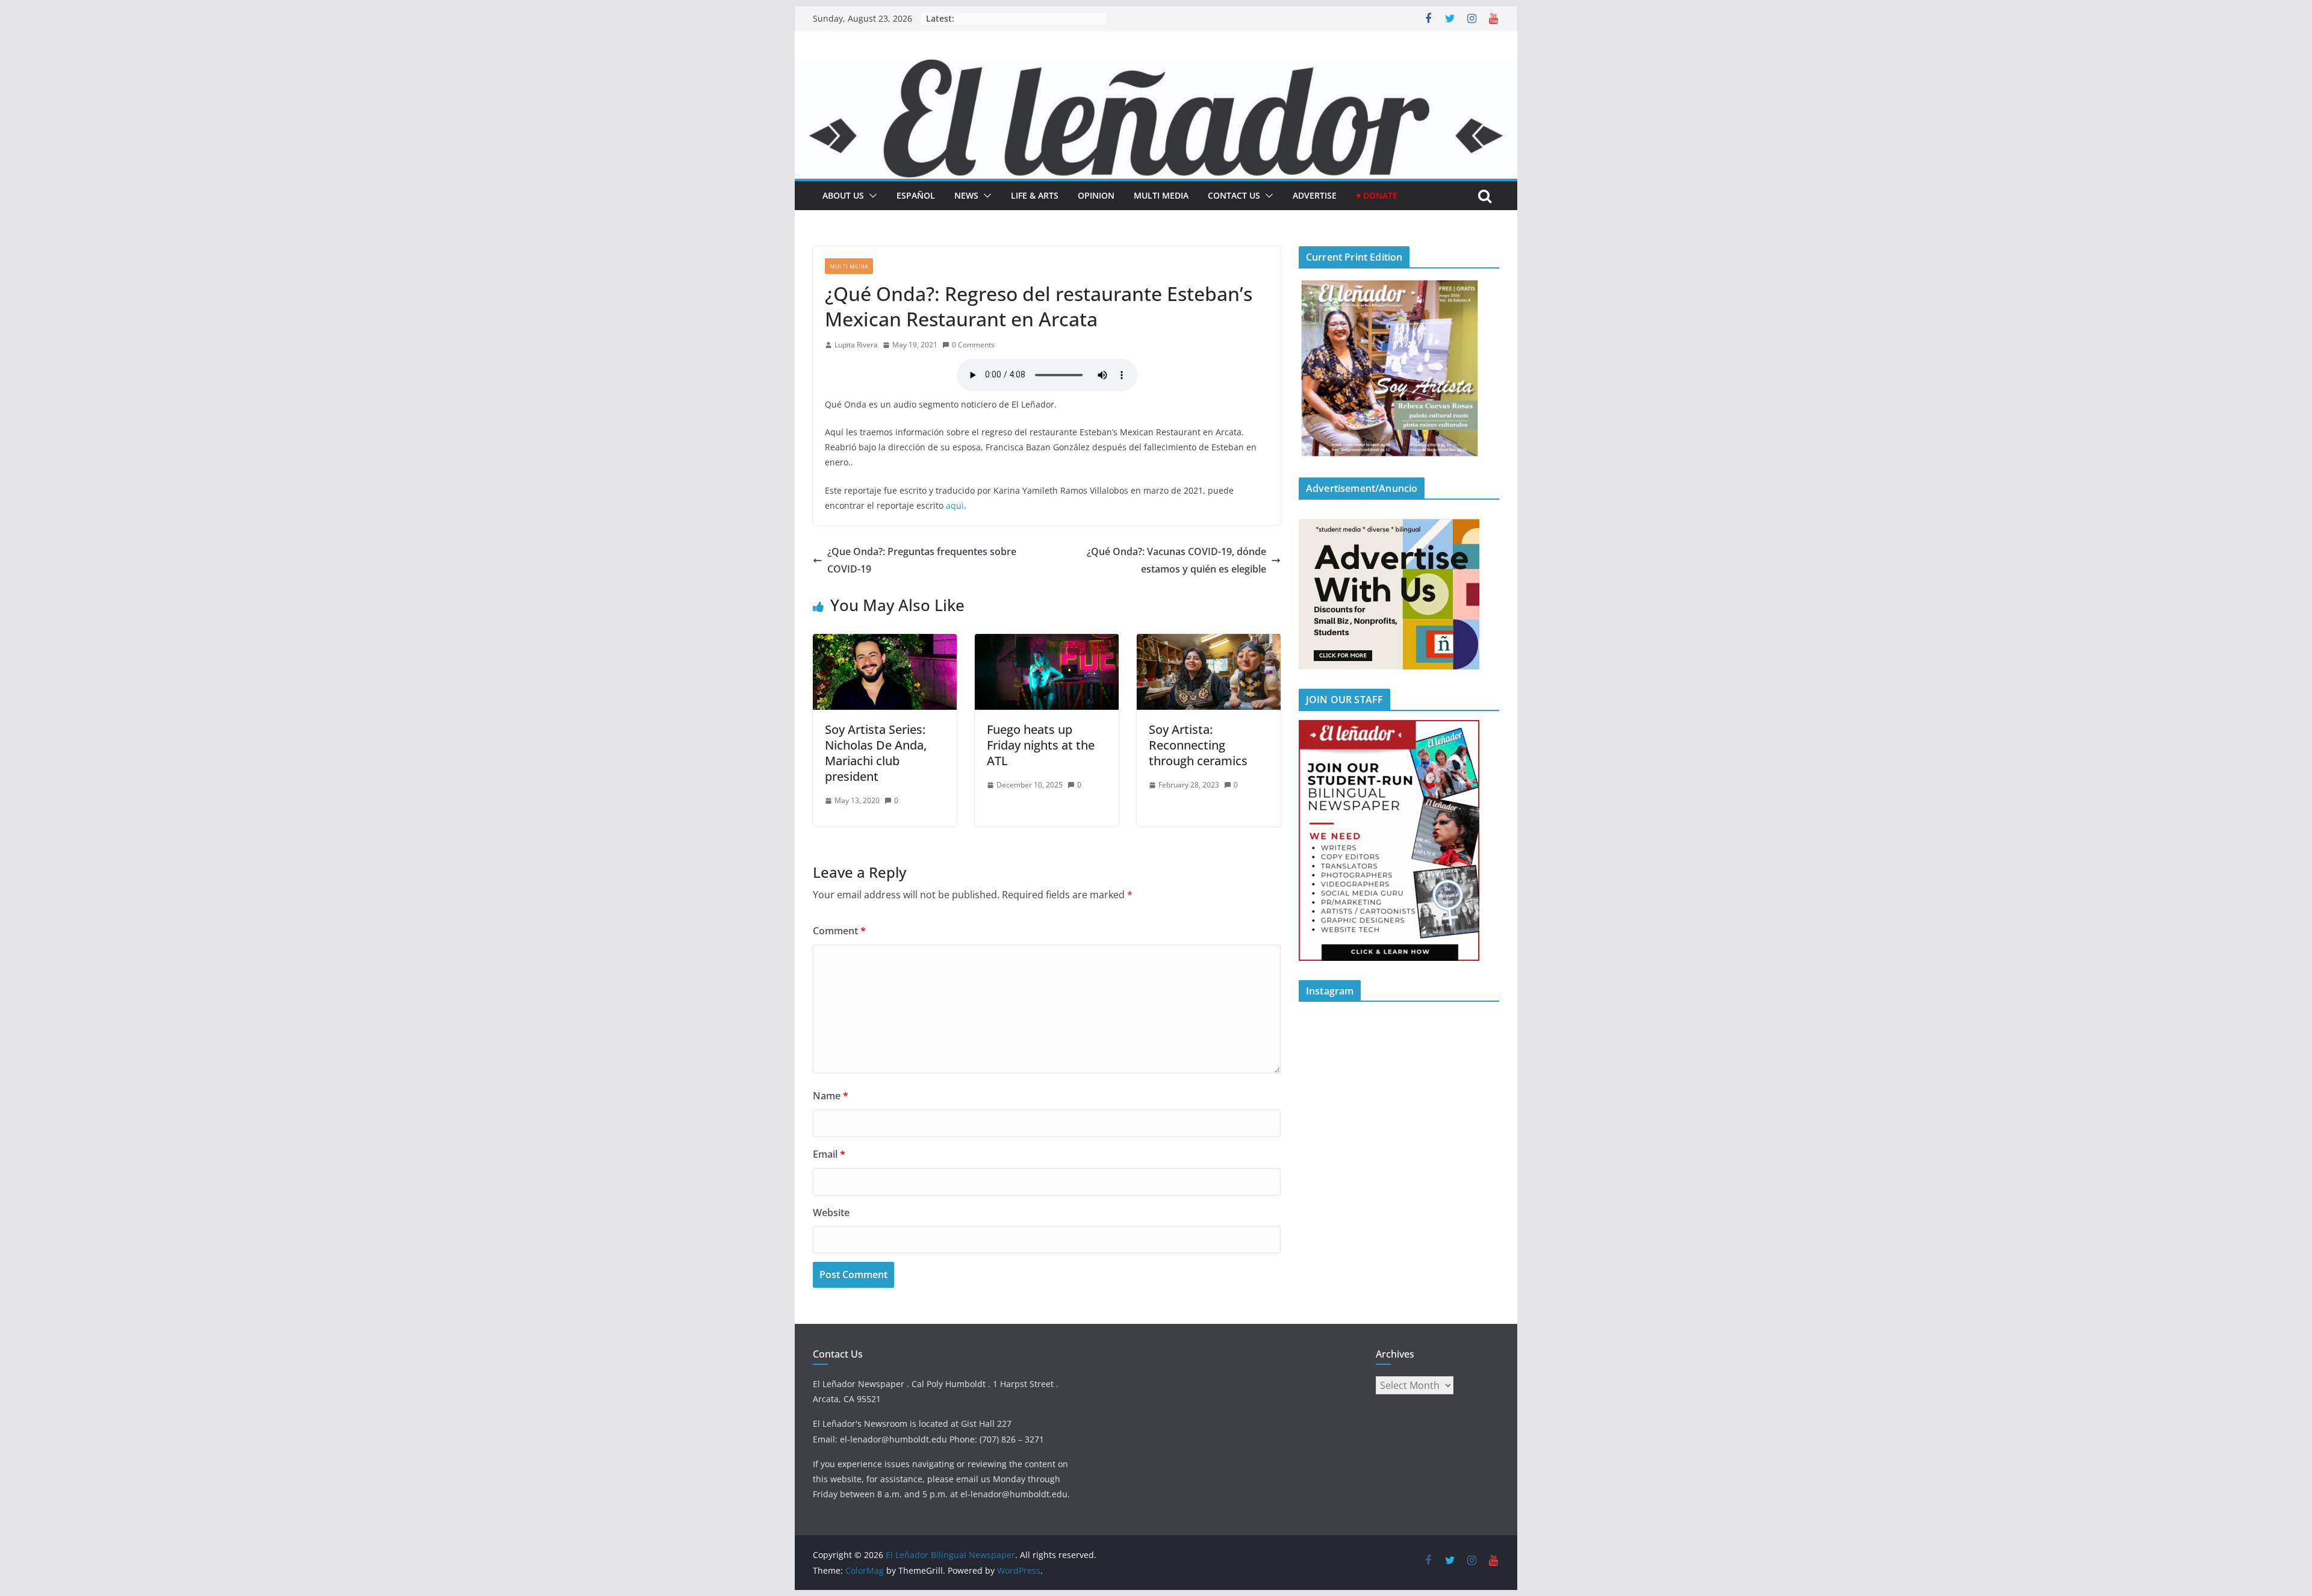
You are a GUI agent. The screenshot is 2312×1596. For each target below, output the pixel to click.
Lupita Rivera (856, 345)
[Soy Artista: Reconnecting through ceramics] (1209, 642)
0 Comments (973, 345)
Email (829, 1154)
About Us (843, 195)
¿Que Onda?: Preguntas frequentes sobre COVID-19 (922, 560)
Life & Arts (1035, 195)
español (916, 195)
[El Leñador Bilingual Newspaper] (1156, 68)
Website (831, 1213)
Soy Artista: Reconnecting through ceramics (1198, 745)
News (966, 195)
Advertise (1315, 195)
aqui (955, 505)
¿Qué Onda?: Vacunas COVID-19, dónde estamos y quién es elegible (1176, 560)
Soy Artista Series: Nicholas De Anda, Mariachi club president (876, 753)
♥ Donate (1377, 195)
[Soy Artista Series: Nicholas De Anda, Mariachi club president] (885, 642)
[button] (871, 196)
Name (831, 1096)
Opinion (1096, 195)
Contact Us (1234, 195)
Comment (839, 931)
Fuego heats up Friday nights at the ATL (1041, 745)
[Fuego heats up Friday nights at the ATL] (1047, 642)
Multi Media (1161, 195)
